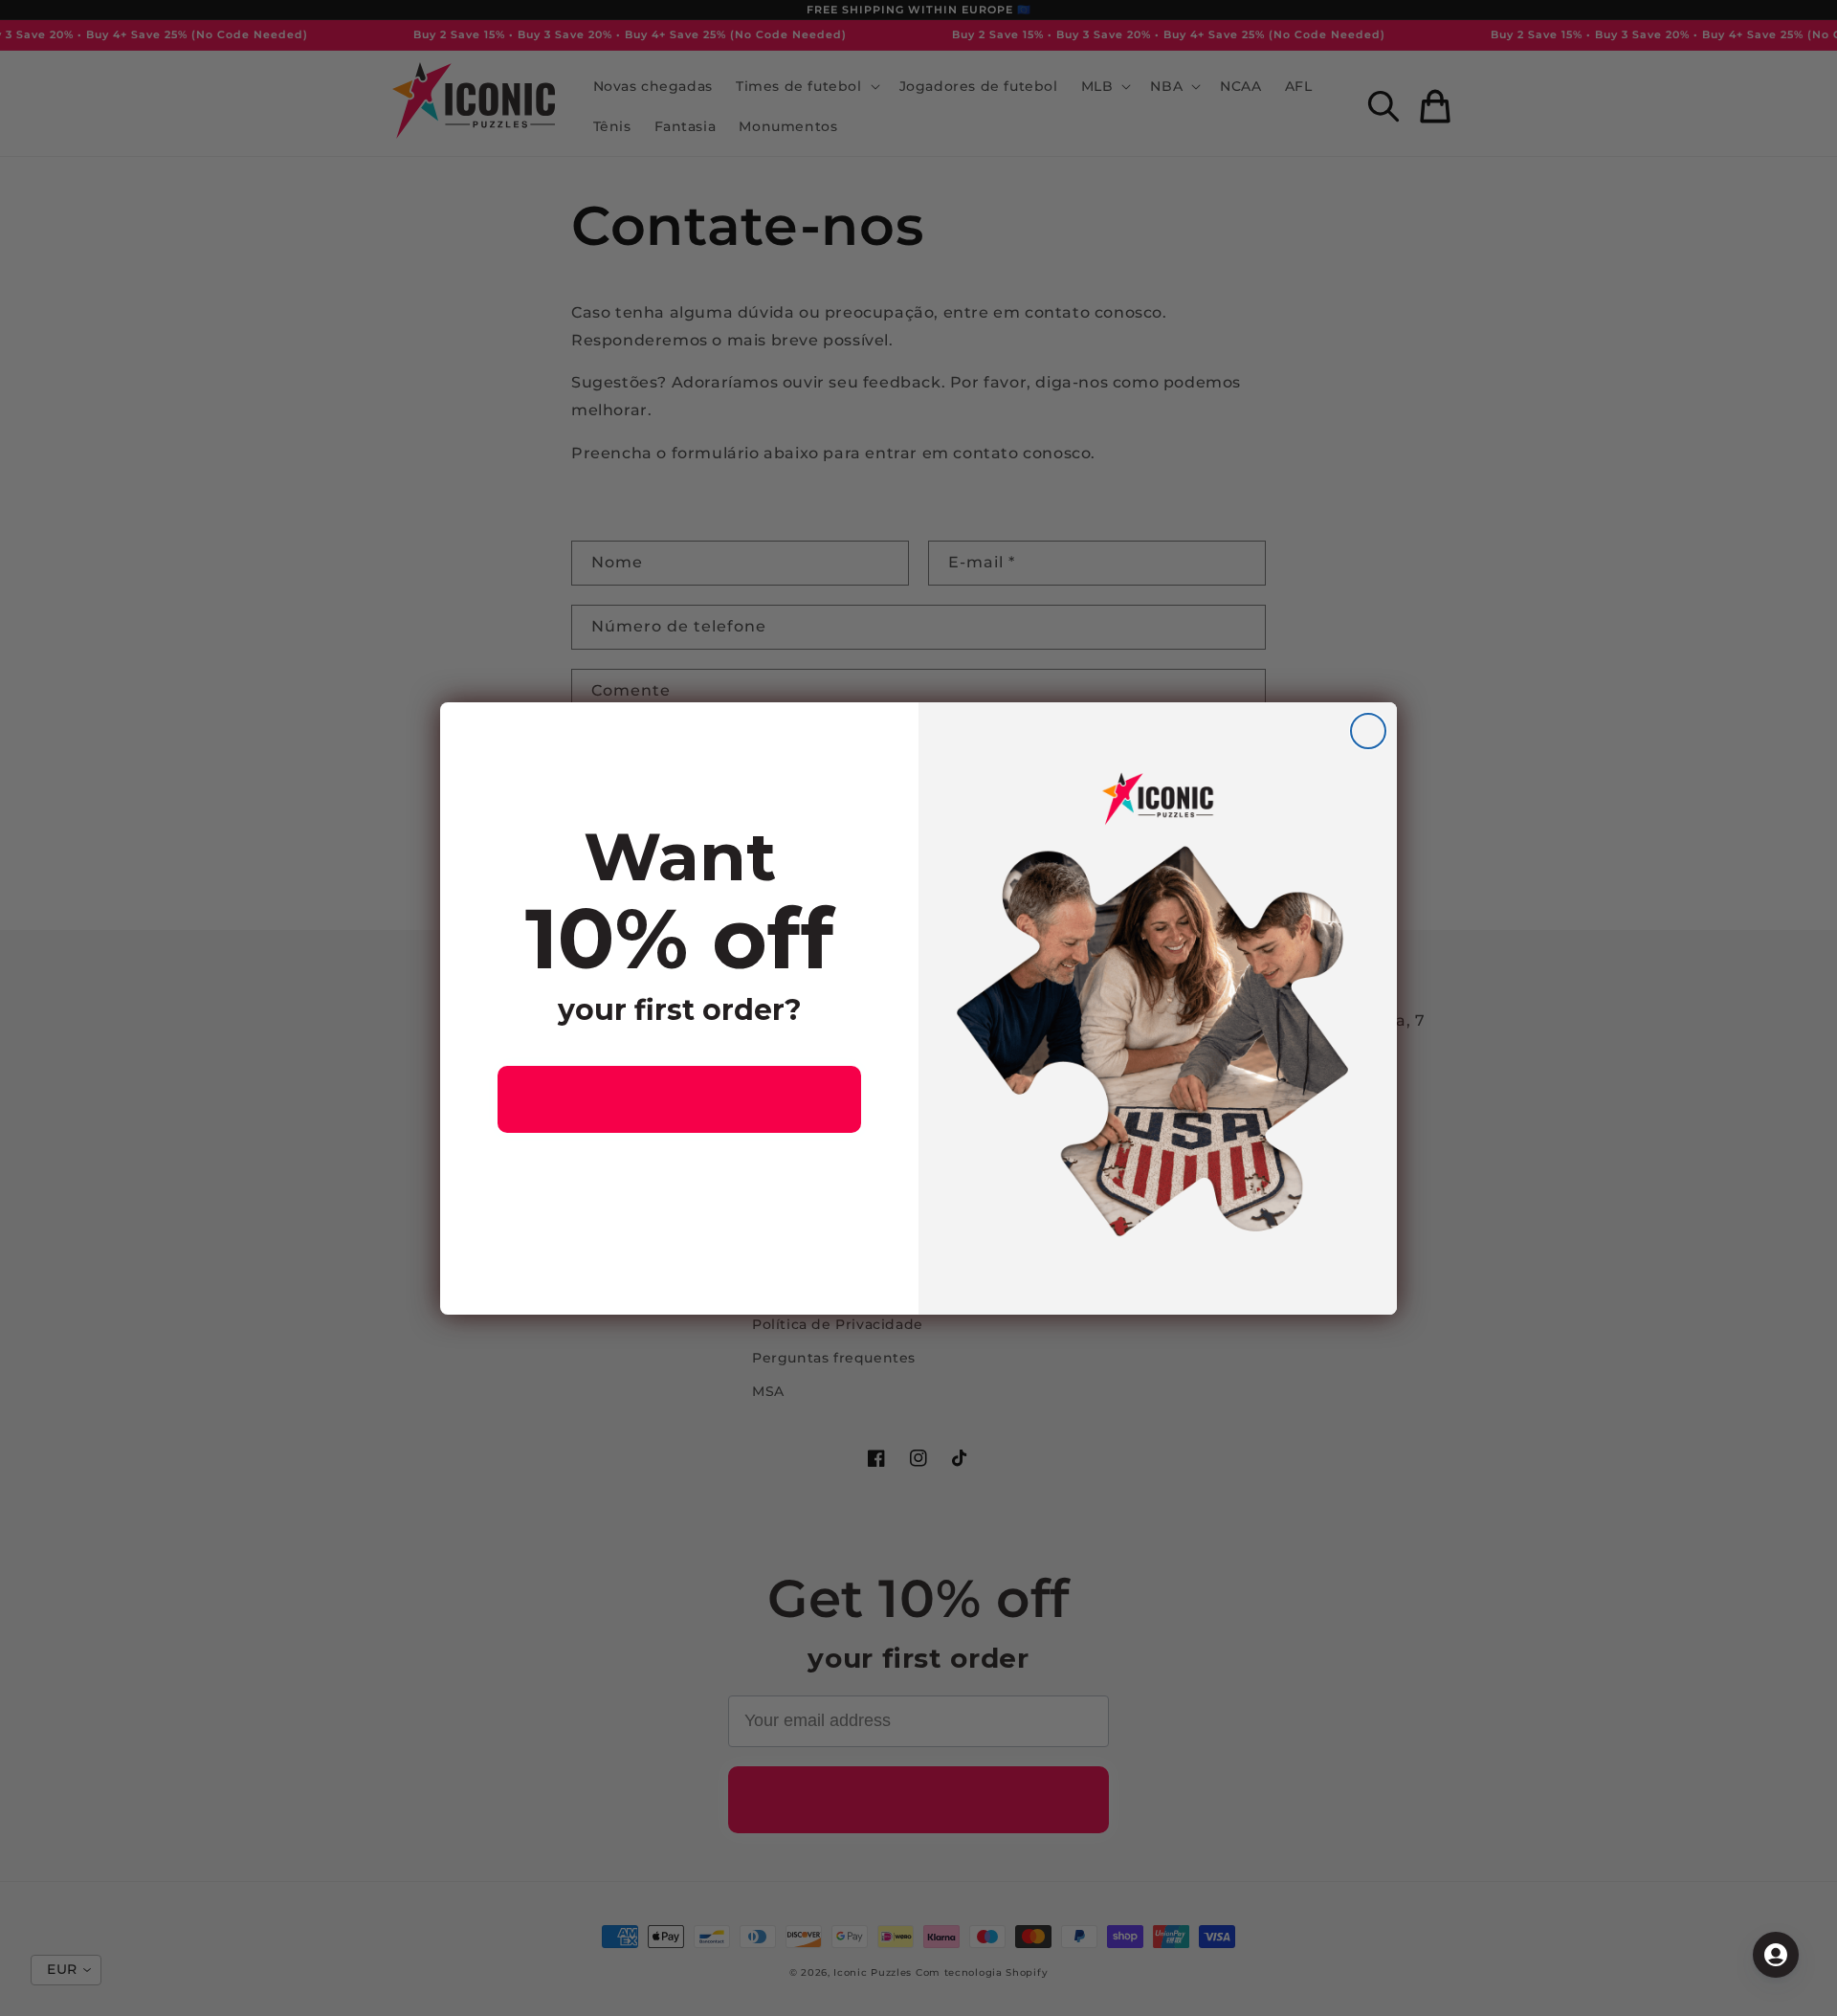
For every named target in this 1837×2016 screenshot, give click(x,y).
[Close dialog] (1368, 731)
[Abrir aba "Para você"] (1776, 1955)
